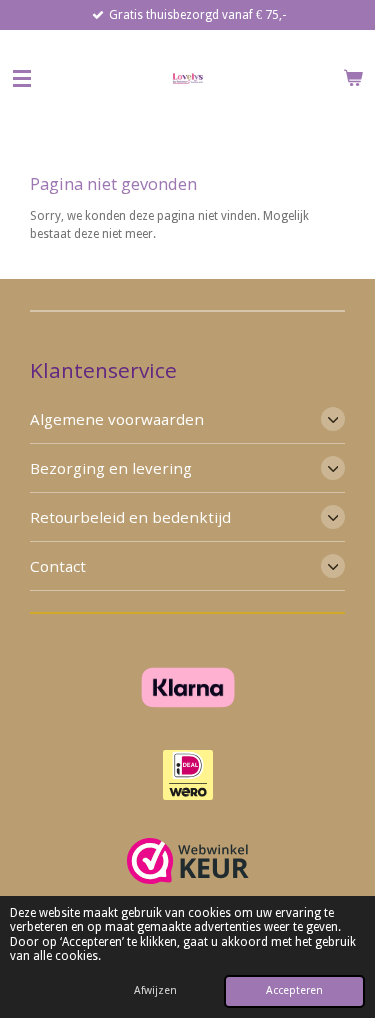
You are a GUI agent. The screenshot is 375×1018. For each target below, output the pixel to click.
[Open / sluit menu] (22, 78)
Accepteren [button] (294, 990)
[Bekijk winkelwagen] (353, 78)
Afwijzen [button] (155, 990)
